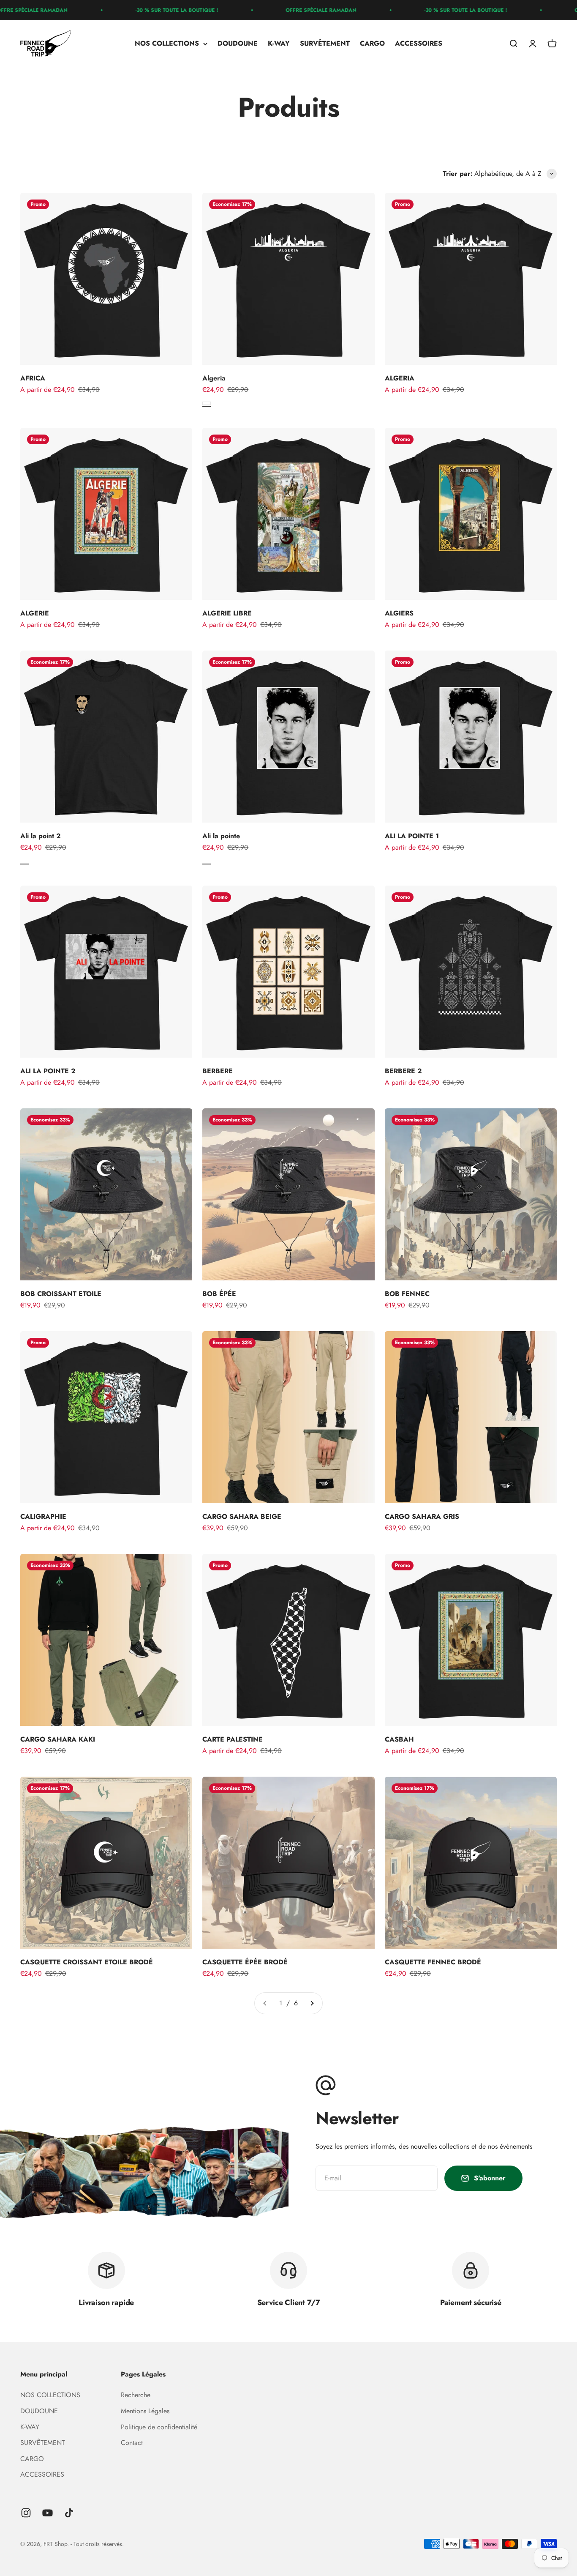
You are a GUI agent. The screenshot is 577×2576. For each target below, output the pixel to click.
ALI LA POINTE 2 (48, 1071)
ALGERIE (35, 613)
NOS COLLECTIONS (167, 44)
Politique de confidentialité (159, 2427)
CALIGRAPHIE (43, 1516)
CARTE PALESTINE (233, 1739)
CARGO (372, 44)
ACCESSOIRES (419, 44)
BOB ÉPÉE (219, 1294)
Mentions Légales (145, 2411)
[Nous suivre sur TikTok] (69, 2513)
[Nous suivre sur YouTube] (48, 2513)
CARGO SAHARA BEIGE (242, 1516)
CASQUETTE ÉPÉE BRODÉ (245, 1962)
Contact (132, 2443)
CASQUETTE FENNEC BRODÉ (433, 1962)
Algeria (214, 378)
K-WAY (279, 44)
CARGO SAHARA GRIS (422, 1516)
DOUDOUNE (238, 44)
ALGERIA (400, 378)
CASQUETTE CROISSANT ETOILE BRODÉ (87, 1962)
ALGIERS (399, 613)
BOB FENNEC (407, 1294)
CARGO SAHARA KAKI (58, 1739)
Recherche (136, 2395)
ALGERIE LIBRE (227, 613)
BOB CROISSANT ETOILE (61, 1294)
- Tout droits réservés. (97, 2544)
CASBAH (399, 1739)
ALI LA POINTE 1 (412, 836)
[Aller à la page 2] (312, 2003)
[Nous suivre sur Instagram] (26, 2513)
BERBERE (218, 1071)
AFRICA (33, 378)
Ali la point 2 (41, 836)
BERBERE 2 (403, 1071)
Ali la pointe (221, 836)
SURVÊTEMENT (325, 44)
